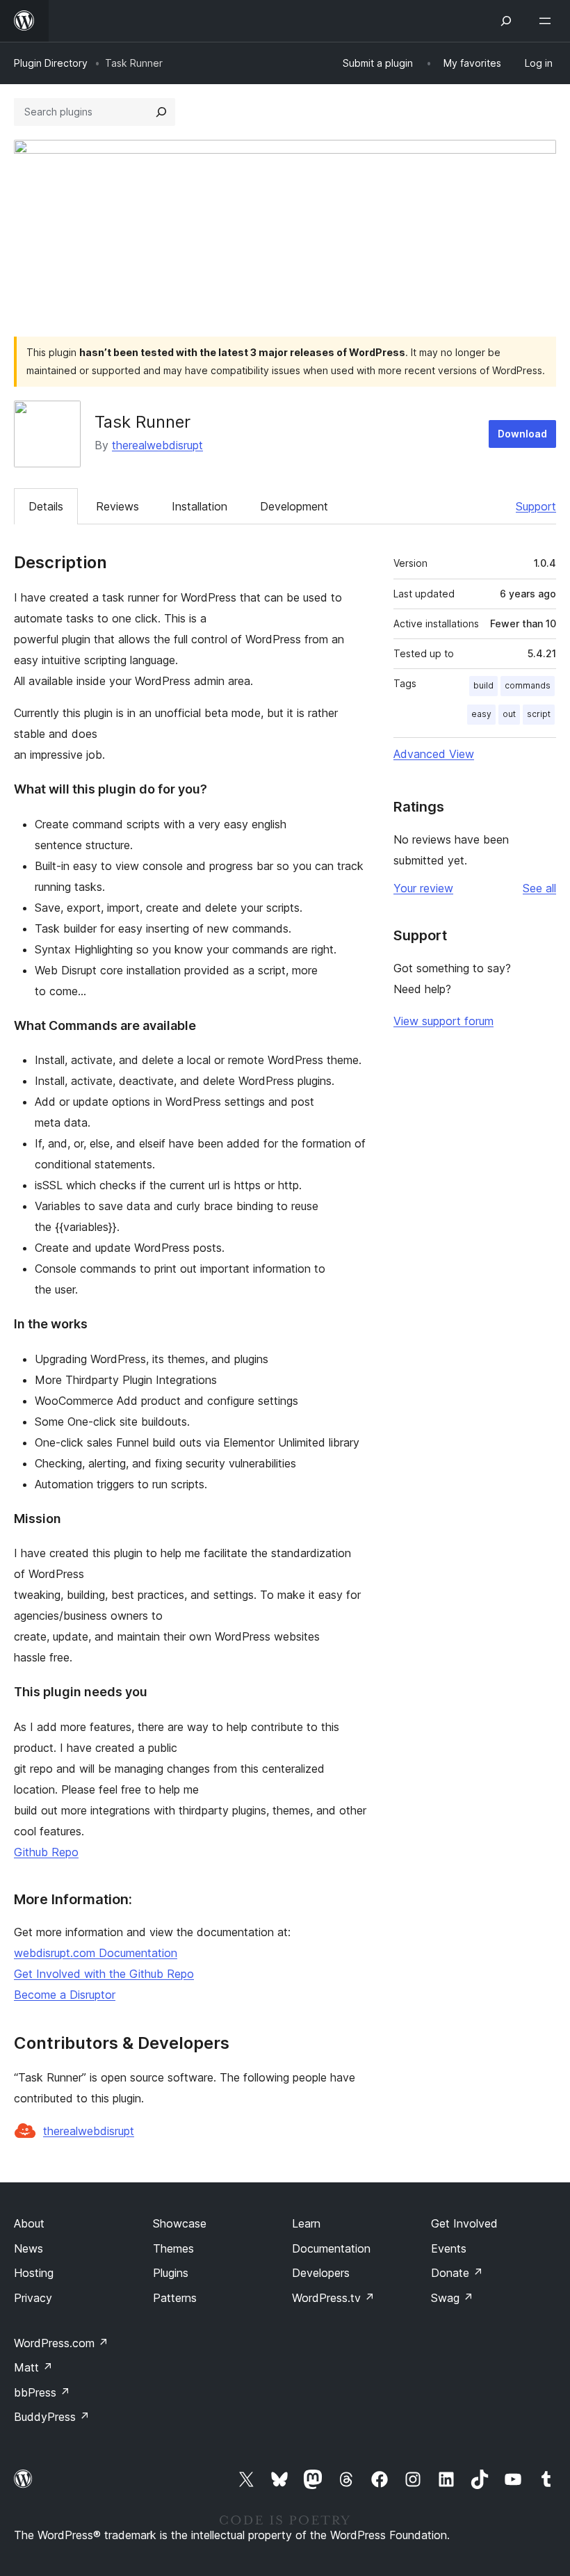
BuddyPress (52, 2417)
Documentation (331, 2248)
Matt (33, 2367)
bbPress (42, 2392)
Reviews (117, 506)
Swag (452, 2298)
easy (481, 714)
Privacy (33, 2298)
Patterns (175, 2298)
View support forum (443, 1021)
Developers (321, 2273)
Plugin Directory (51, 63)
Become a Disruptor (65, 1995)
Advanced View (434, 754)
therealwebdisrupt (157, 445)
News (28, 2248)
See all (539, 888)
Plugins (171, 2273)
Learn (306, 2223)
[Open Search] (506, 21)
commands (528, 685)
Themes (173, 2248)
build (483, 685)
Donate (457, 2273)
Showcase (180, 2223)
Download (522, 434)
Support (536, 506)
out (509, 714)
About (29, 2223)
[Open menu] (548, 21)
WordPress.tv (333, 2298)
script (539, 714)
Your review (423, 888)
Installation (199, 506)
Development (294, 506)
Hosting (34, 2273)
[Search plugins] (161, 112)
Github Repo (46, 1852)
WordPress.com (61, 2343)
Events (449, 2248)
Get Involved (464, 2223)
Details (46, 506)
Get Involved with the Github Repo (104, 1974)
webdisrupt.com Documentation (96, 1953)
